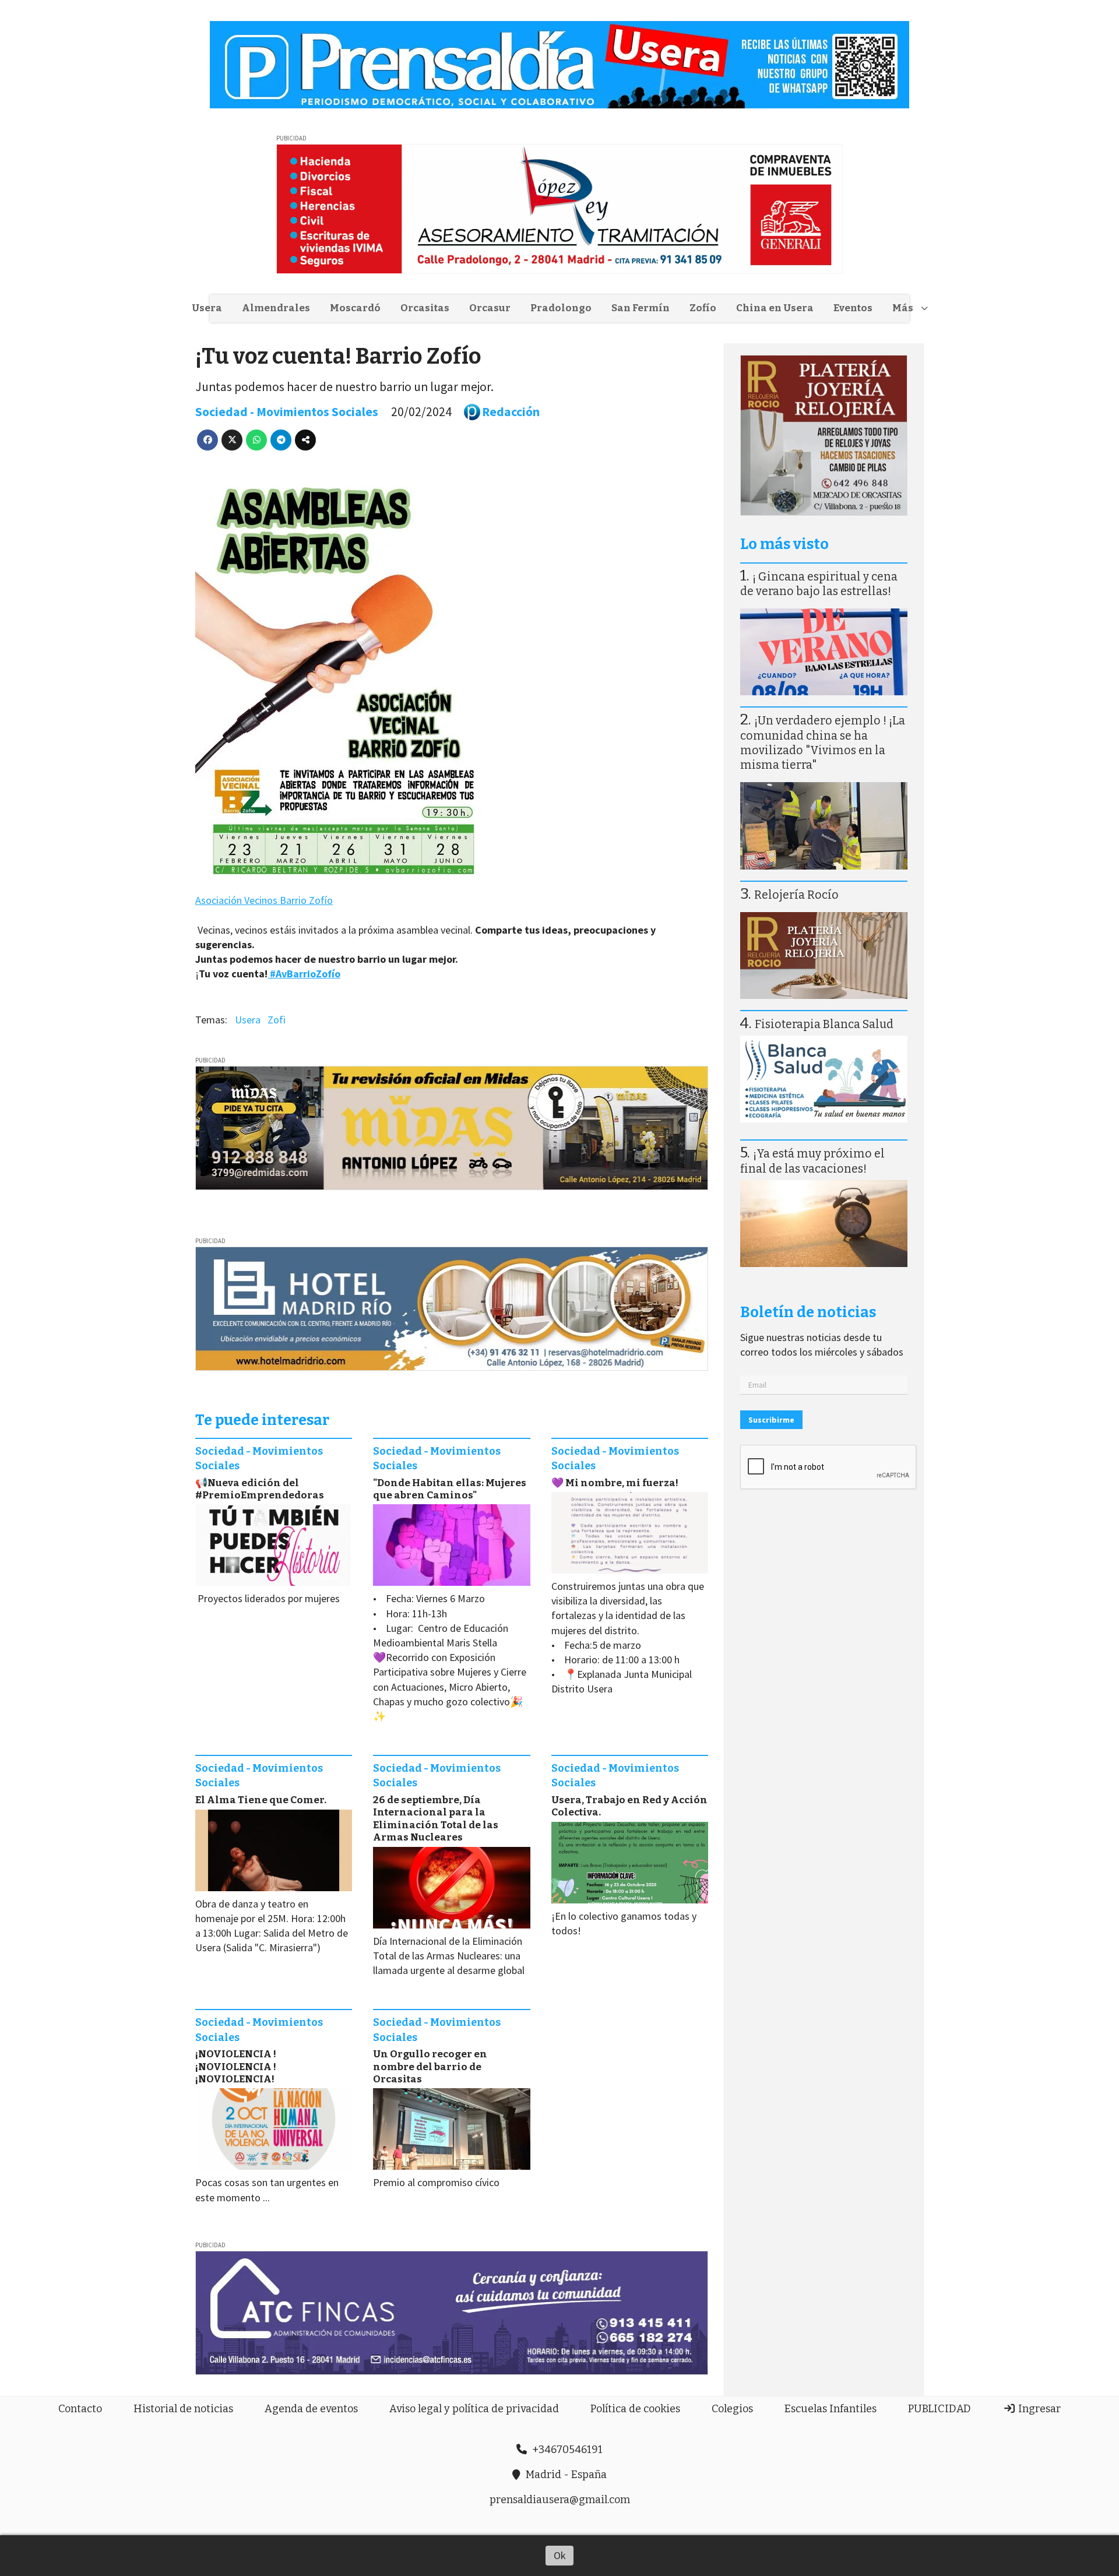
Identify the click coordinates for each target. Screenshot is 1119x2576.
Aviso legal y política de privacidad (474, 2409)
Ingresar (1038, 2409)
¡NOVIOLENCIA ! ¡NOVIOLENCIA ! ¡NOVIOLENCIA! (236, 2067)
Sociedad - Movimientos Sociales (287, 412)
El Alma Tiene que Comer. (261, 1800)
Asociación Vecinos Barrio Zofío (264, 900)
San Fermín (641, 308)
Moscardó (355, 308)
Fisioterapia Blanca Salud (824, 1024)
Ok (560, 2555)
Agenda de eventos (311, 2409)
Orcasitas (425, 308)
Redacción (511, 412)
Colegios (732, 2409)
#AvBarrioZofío (304, 974)
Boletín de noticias (808, 1312)
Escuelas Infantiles (831, 2409)
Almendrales (276, 308)
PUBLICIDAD (939, 2409)
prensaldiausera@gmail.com (560, 2500)
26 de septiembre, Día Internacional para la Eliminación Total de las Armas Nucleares (436, 1819)
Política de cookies (635, 2409)
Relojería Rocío (796, 895)
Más (903, 308)
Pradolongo (561, 308)
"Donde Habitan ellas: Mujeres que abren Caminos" (450, 1489)
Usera (207, 308)
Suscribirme (771, 1420)
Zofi (277, 1020)
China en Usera (775, 308)
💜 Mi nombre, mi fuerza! (615, 1483)
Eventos (853, 308)
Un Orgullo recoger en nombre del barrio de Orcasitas (430, 2067)
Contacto (80, 2409)
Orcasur (490, 308)
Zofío (703, 308)
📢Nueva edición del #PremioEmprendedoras (260, 1489)
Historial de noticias (183, 2409)
